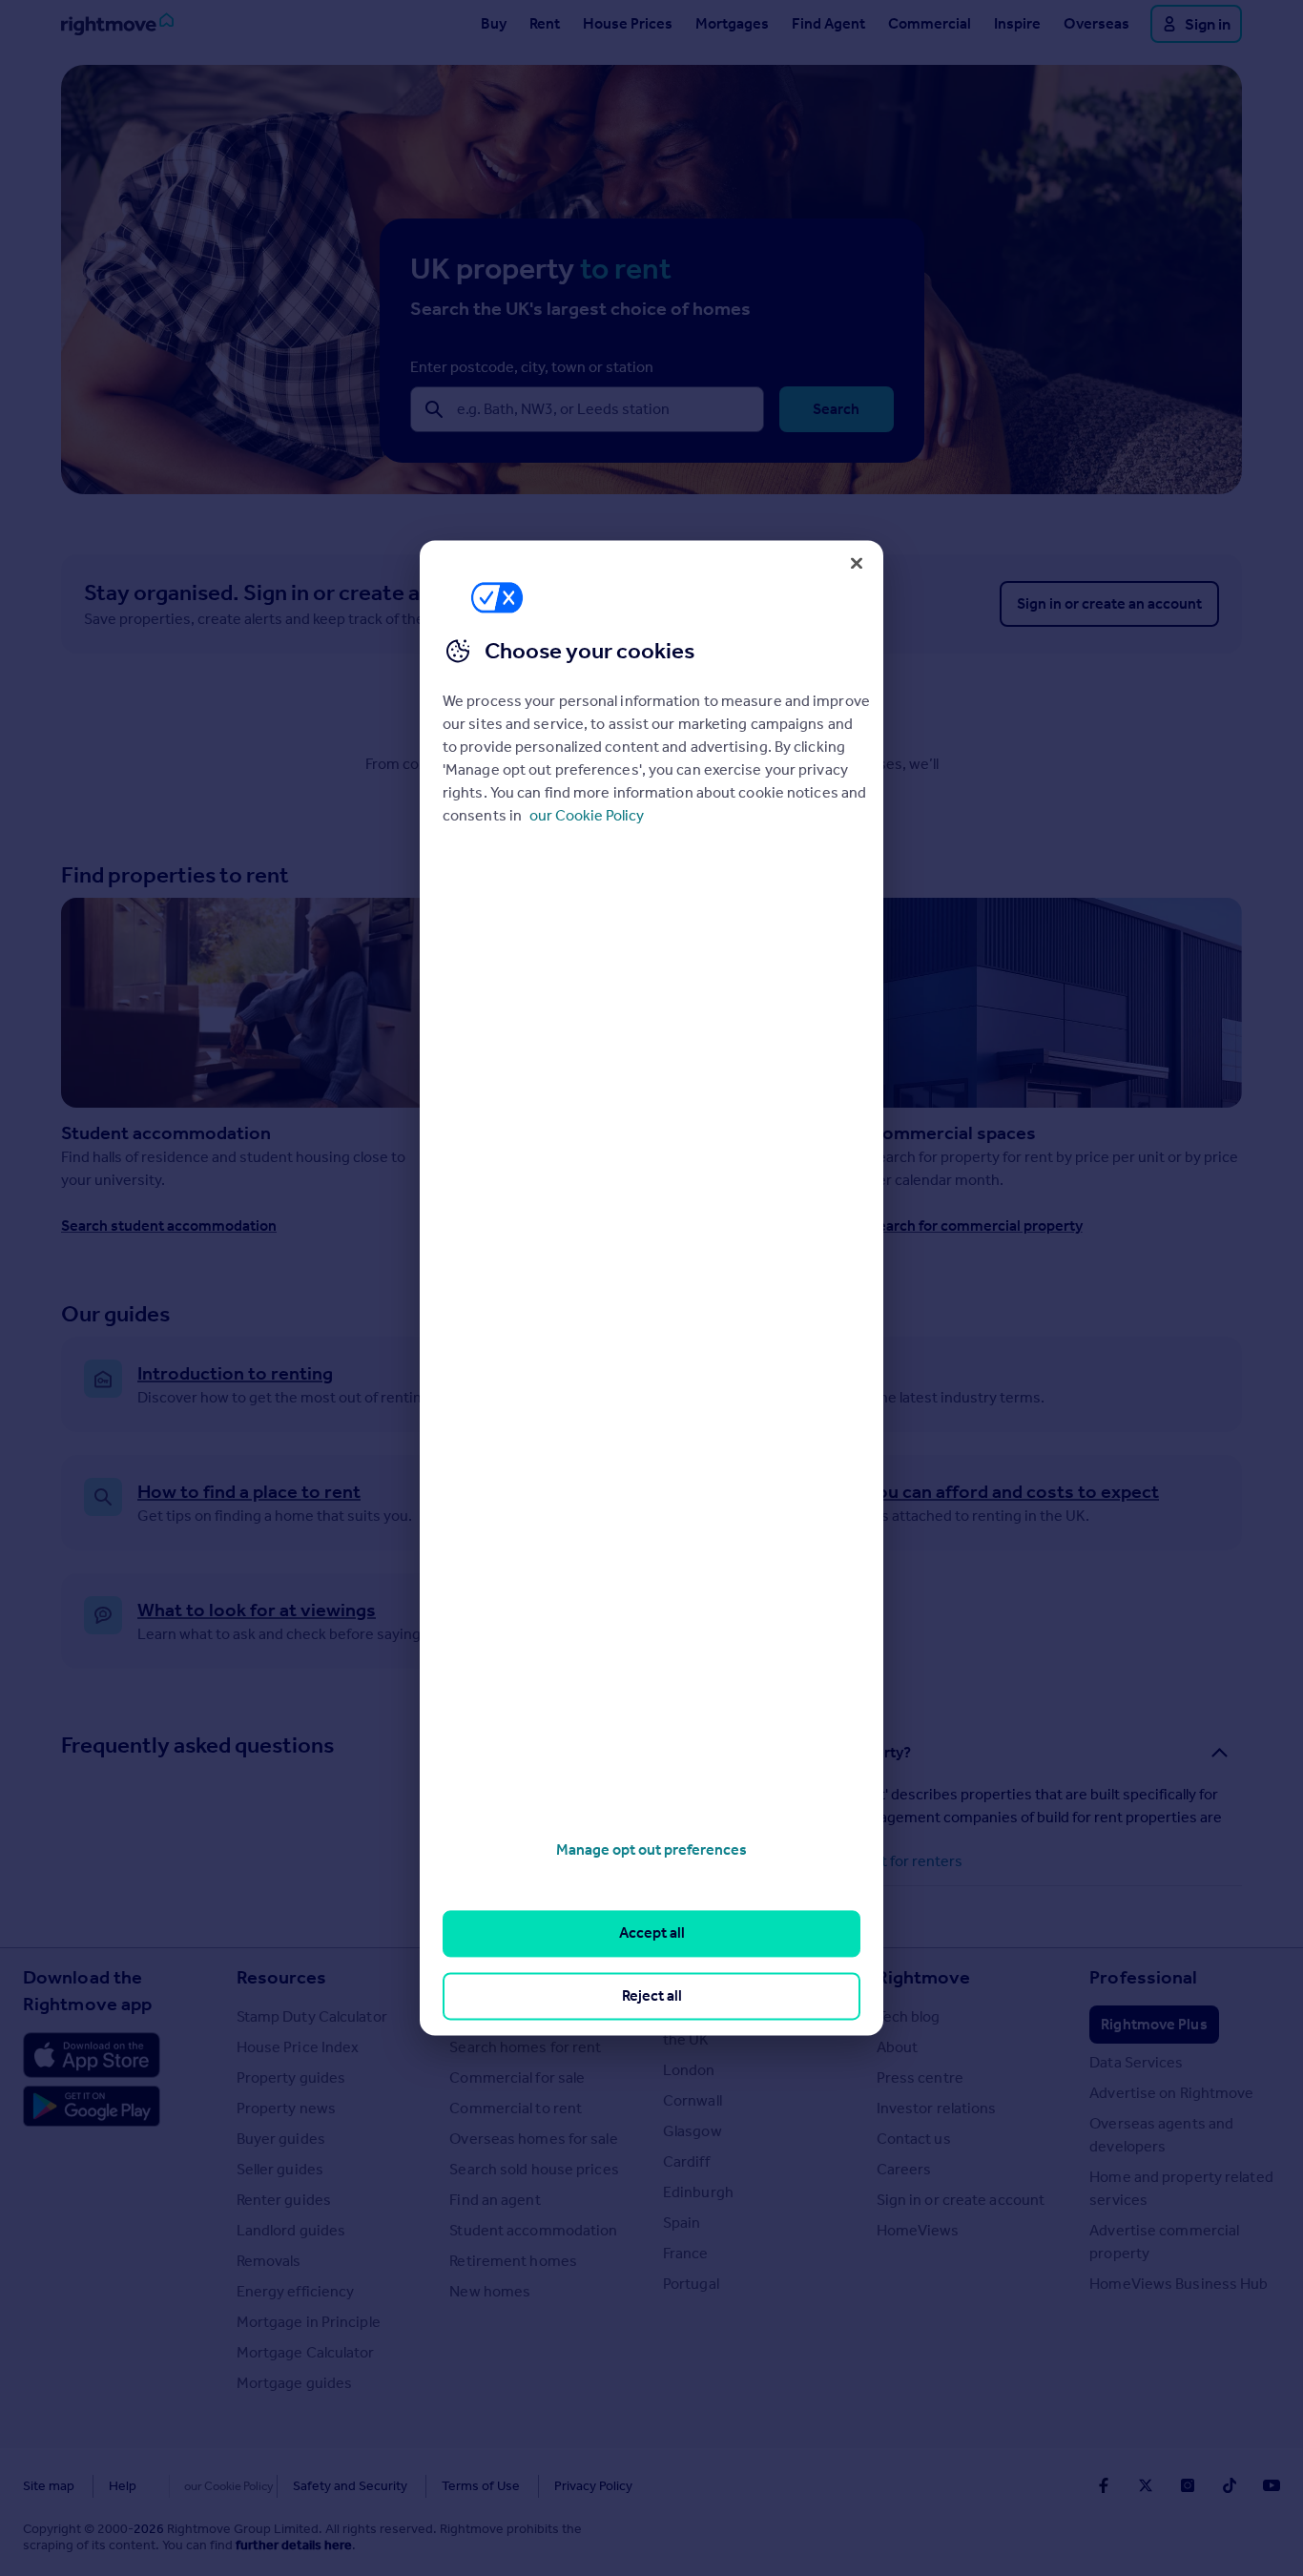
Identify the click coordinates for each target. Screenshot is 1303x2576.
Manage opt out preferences (651, 1849)
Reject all (652, 1995)
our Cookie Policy (587, 815)
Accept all (652, 1933)
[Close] (857, 563)
